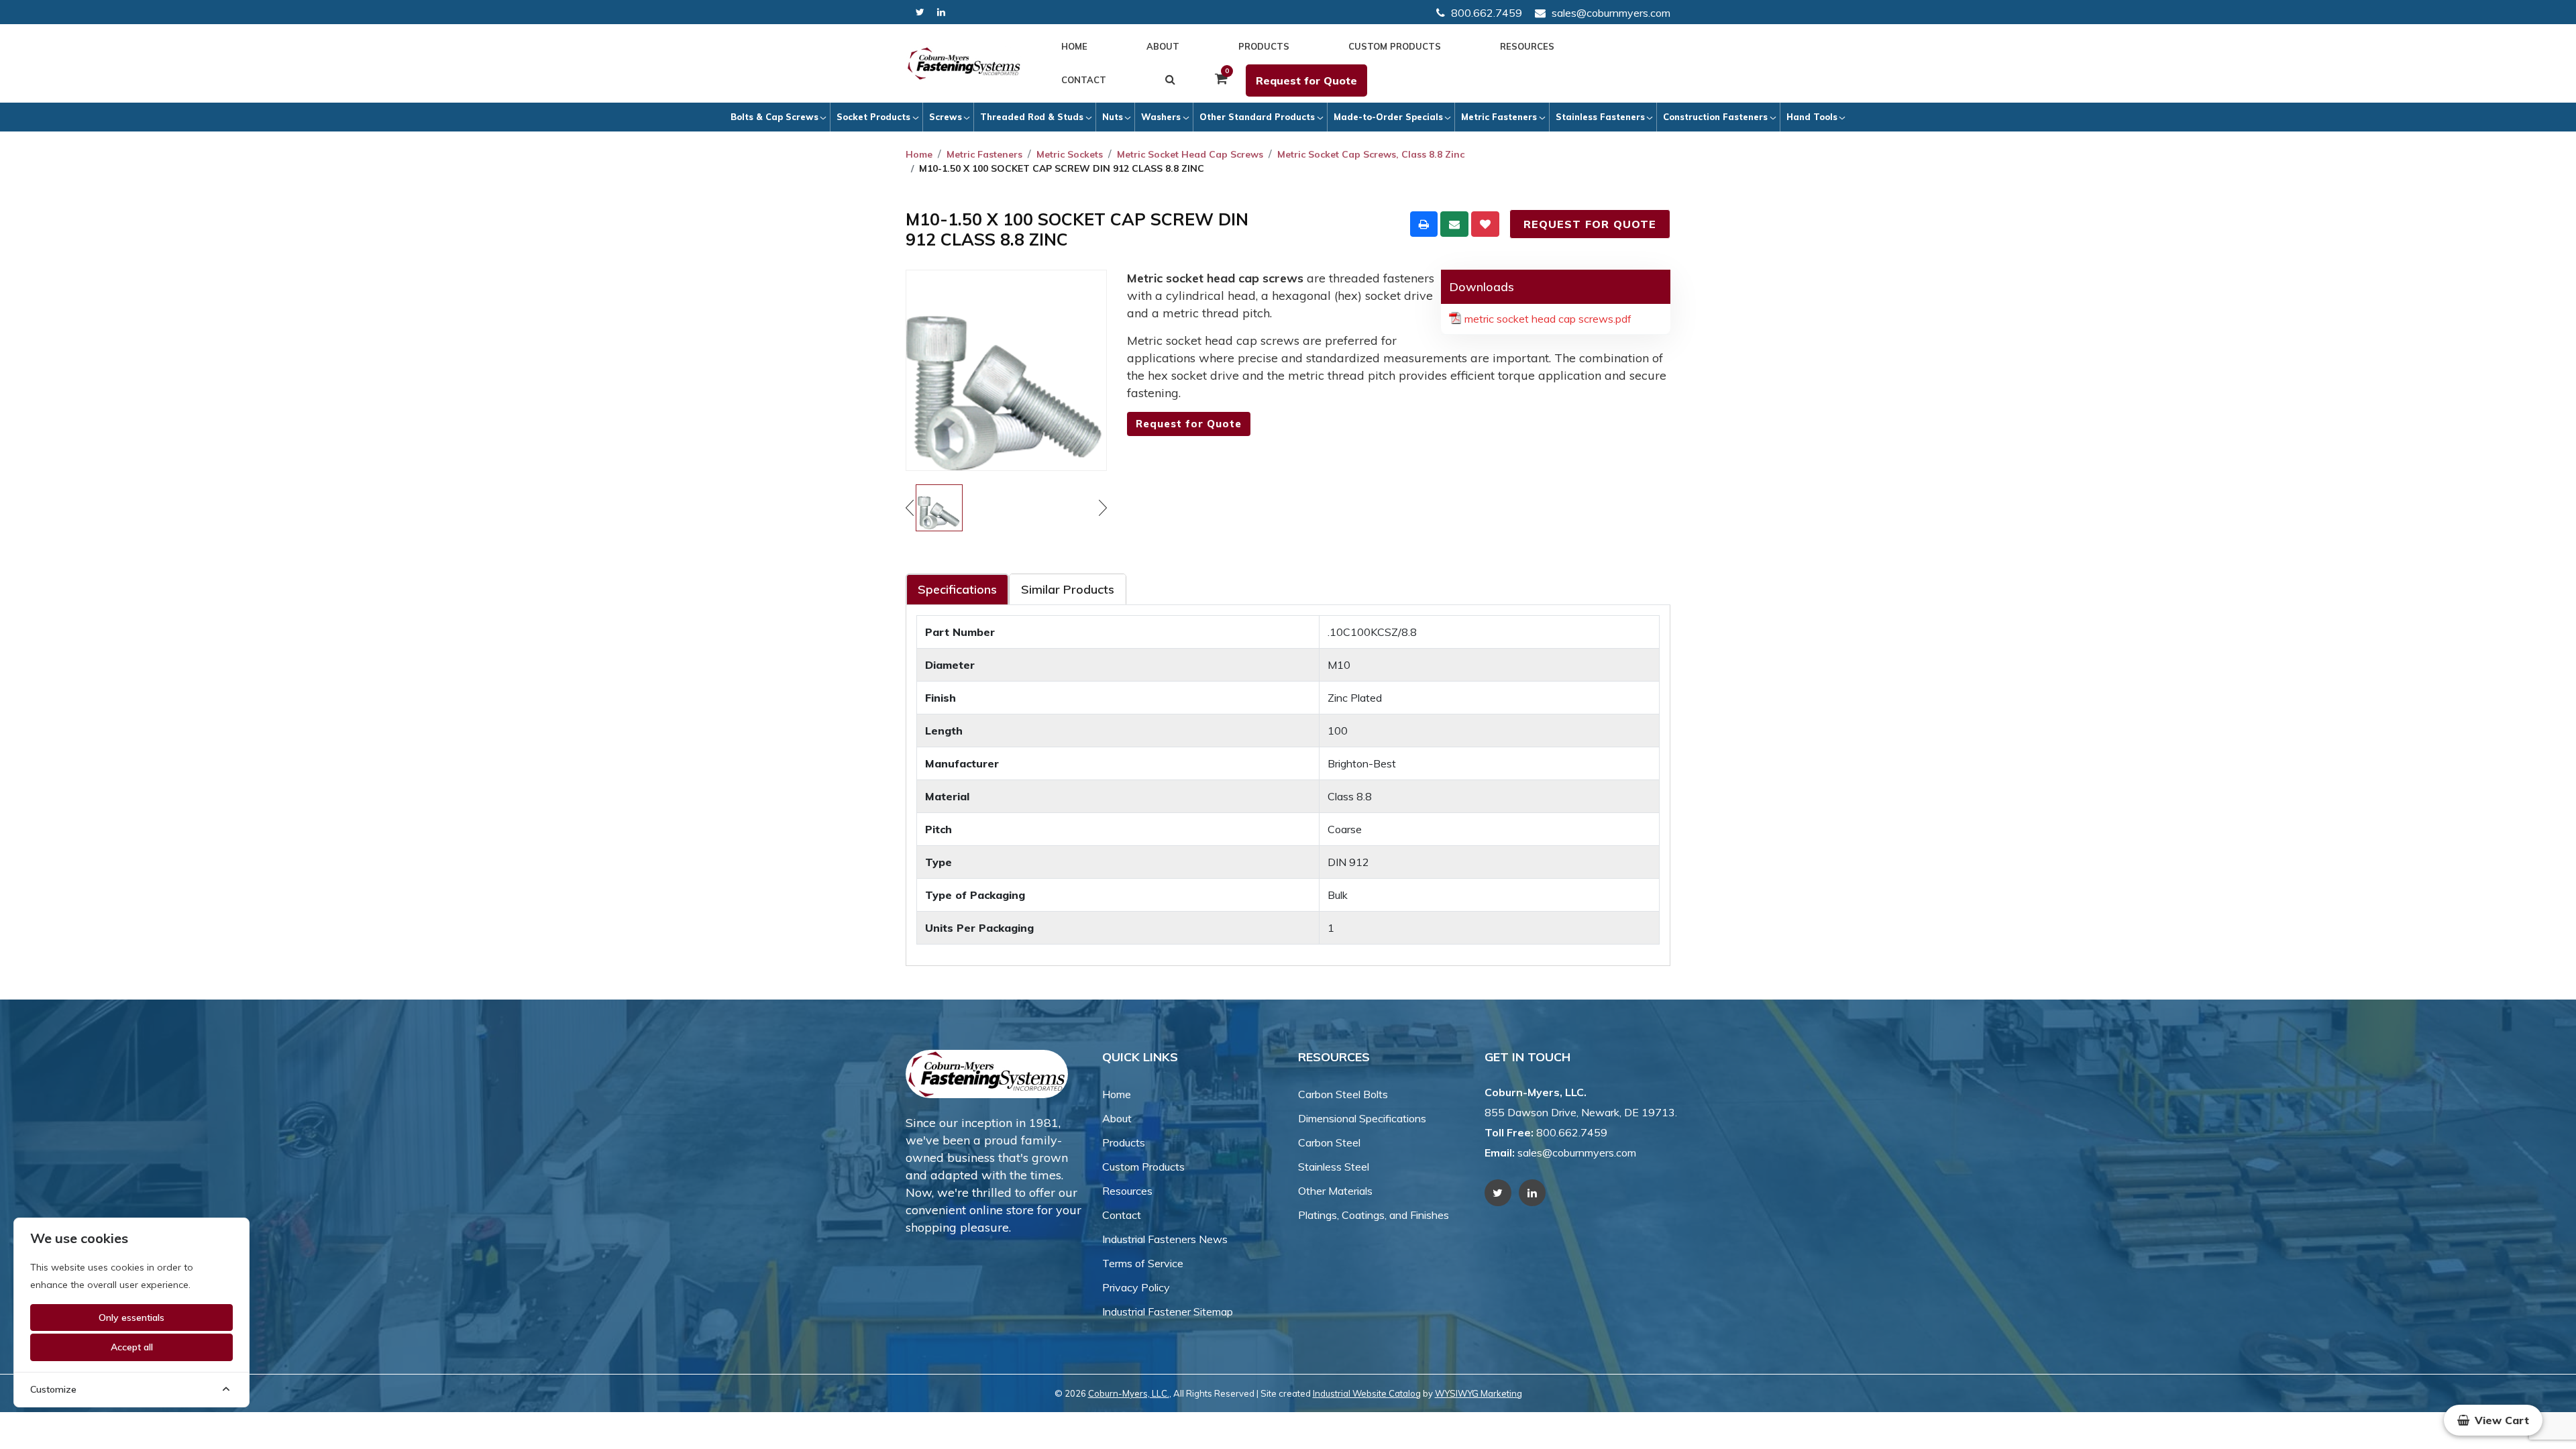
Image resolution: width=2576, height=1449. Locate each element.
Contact (1084, 80)
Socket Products (873, 117)
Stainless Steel (1334, 1167)
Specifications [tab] (957, 589)
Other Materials (1335, 1191)
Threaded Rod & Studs (1032, 117)
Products (1264, 46)
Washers (1161, 117)
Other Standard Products (1257, 117)
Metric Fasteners (1499, 117)
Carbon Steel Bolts (1343, 1094)
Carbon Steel (1329, 1142)
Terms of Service (1143, 1263)
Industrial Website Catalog (1367, 1393)
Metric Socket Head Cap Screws (1190, 154)
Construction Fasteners (1715, 117)
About (1163, 46)
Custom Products (1395, 46)
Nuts (1113, 117)
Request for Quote (1306, 80)
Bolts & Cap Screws (774, 117)
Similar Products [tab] (1068, 589)
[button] (2493, 1420)
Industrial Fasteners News (1165, 1239)
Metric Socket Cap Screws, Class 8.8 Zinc (1371, 154)
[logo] (964, 64)
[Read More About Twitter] (920, 12)
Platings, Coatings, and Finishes (1374, 1215)
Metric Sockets (1070, 154)
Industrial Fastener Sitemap (1168, 1311)
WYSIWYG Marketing (1479, 1393)
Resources (1527, 46)
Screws (946, 117)
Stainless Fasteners (1600, 117)
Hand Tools (1812, 117)
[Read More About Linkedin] (941, 12)
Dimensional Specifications (1362, 1118)
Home (1074, 46)
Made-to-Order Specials (1388, 117)
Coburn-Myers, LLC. (1129, 1393)
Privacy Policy (1136, 1287)
